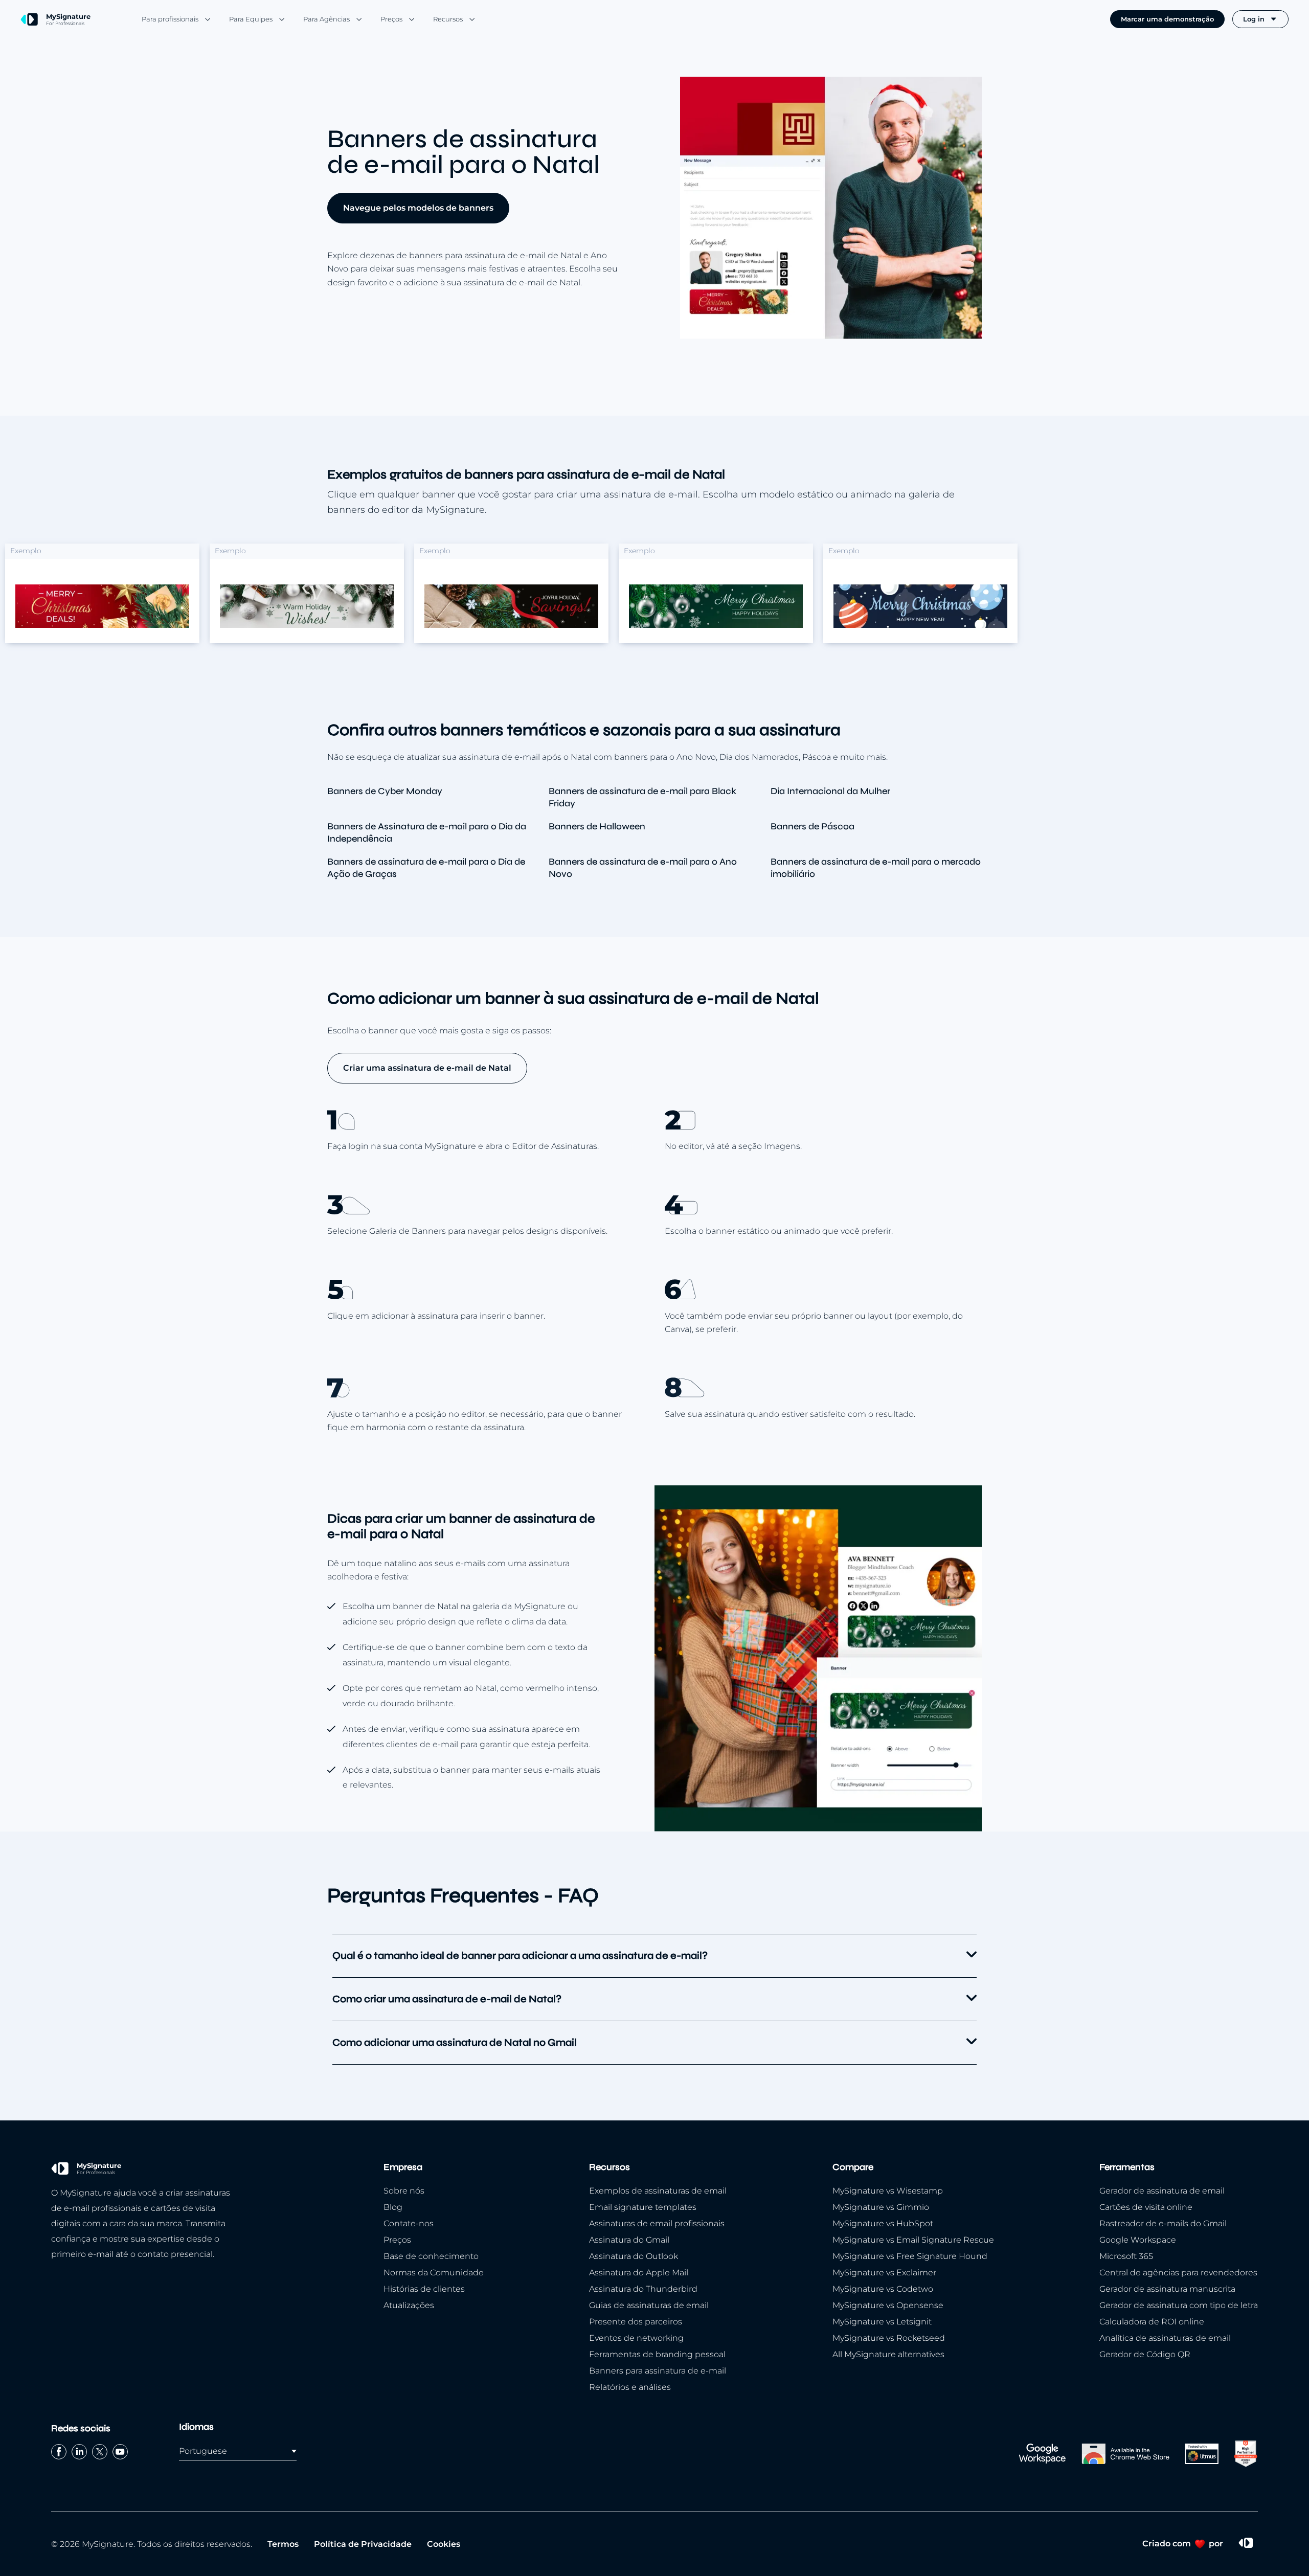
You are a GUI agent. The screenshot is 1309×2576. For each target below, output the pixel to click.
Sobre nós (404, 2191)
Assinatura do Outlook (634, 2256)
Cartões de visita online (1146, 2207)
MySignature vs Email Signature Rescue (913, 2240)
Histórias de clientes (424, 2289)
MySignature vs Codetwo (883, 2289)
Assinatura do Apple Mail (639, 2273)
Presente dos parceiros (636, 2322)
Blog (393, 2207)
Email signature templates (643, 2207)
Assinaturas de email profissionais (657, 2223)
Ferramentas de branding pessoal (657, 2354)
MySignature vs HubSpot (883, 2223)
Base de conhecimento (431, 2256)
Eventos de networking (636, 2338)
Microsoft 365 (1126, 2256)
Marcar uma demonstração (1167, 19)
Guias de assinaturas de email (649, 2305)
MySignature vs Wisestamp (888, 2191)
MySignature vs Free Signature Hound (910, 2256)
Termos (283, 2544)
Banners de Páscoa (813, 826)
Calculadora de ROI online (1152, 2322)
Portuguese (203, 2451)
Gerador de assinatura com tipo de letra (1179, 2305)
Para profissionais (170, 19)
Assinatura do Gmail (629, 2240)
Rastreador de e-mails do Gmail (1163, 2223)
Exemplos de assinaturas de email (658, 2191)
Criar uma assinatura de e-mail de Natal (427, 1068)
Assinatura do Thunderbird (643, 2289)
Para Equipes (251, 19)
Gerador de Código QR (1145, 2354)
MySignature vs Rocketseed (889, 2338)
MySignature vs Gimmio (881, 2207)
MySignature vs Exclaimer (884, 2273)
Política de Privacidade (363, 2544)
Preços (391, 19)
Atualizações (409, 2305)
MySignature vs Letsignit (882, 2322)
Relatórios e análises (630, 2387)
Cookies (444, 2544)
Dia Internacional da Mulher (830, 791)
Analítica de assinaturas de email (1165, 2338)
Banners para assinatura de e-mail (658, 2371)
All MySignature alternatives (888, 2354)
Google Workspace (1138, 2240)
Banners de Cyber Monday (385, 791)
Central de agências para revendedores (1178, 2273)
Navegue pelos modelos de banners (418, 208)
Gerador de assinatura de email (1162, 2191)
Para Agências (326, 19)
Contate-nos (409, 2223)
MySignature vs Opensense (888, 2305)
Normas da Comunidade (434, 2273)
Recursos (448, 19)
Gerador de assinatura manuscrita (1167, 2289)
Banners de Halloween (597, 826)
